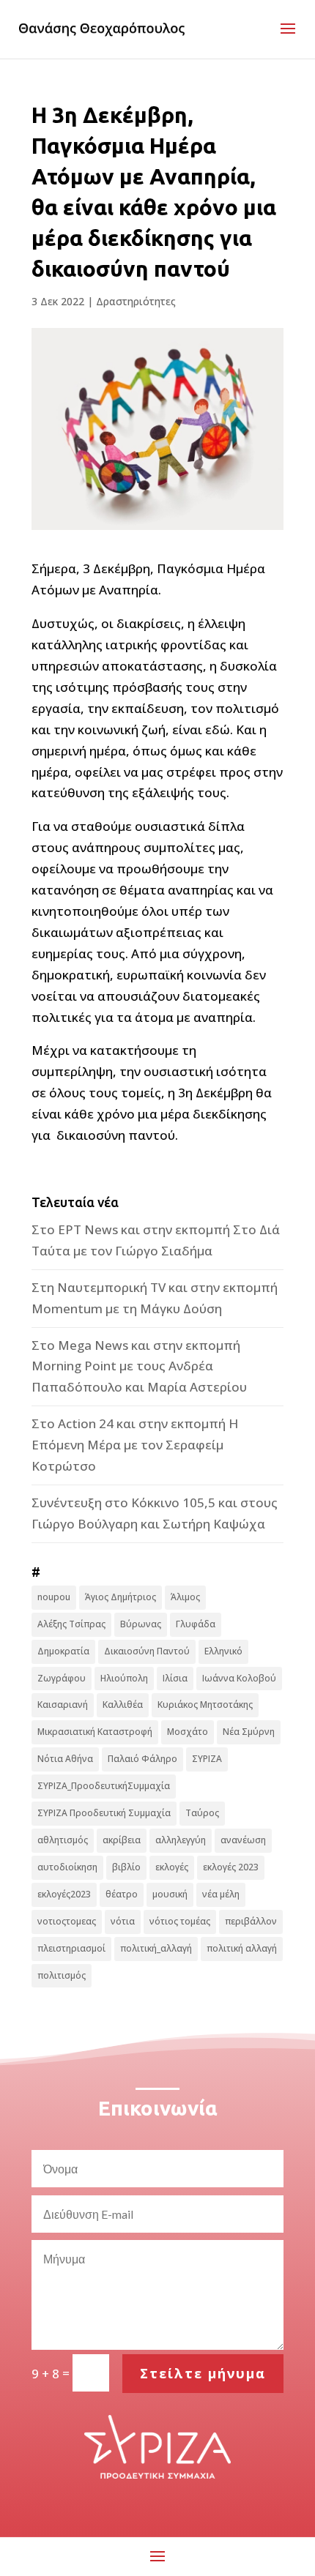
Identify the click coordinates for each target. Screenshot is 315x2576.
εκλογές (172, 1867)
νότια (123, 1921)
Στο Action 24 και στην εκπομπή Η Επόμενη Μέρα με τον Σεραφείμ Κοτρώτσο (135, 1445)
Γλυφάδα (196, 1624)
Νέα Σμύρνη (249, 1732)
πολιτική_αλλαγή (156, 1948)
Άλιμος (185, 1597)
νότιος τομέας (180, 1921)
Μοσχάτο (188, 1732)
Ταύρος (202, 1813)
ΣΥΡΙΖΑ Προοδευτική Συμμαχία (104, 1813)
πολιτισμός (62, 1975)
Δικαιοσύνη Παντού (147, 1651)
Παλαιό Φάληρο (142, 1759)
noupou (54, 1597)
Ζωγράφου (62, 1678)
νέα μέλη (221, 1894)
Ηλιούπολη (124, 1678)
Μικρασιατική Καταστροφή (95, 1732)
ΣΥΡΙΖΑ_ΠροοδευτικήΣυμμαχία (104, 1786)
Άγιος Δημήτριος (121, 1597)
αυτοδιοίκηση (67, 1867)
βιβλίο (126, 1867)
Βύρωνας (141, 1624)
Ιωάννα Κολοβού (239, 1678)
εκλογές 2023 (231, 1867)
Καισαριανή (63, 1705)
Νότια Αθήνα (65, 1759)
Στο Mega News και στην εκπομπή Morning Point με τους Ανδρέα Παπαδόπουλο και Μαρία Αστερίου (139, 1366)
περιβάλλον (251, 1921)
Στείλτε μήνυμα (203, 2373)
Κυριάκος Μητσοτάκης (205, 1705)
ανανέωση (243, 1840)
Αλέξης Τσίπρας (71, 1624)
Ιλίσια (175, 1678)
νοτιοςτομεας (67, 1921)
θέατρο (122, 1894)
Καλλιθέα (123, 1705)
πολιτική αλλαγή (242, 1948)
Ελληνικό (223, 1651)
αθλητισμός (63, 1840)
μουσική (170, 1894)
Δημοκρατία (63, 1651)
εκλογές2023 (64, 1894)
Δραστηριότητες (136, 301)
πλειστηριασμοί (71, 1948)
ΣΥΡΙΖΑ (207, 1759)
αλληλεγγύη (181, 1840)
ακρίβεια (122, 1840)
